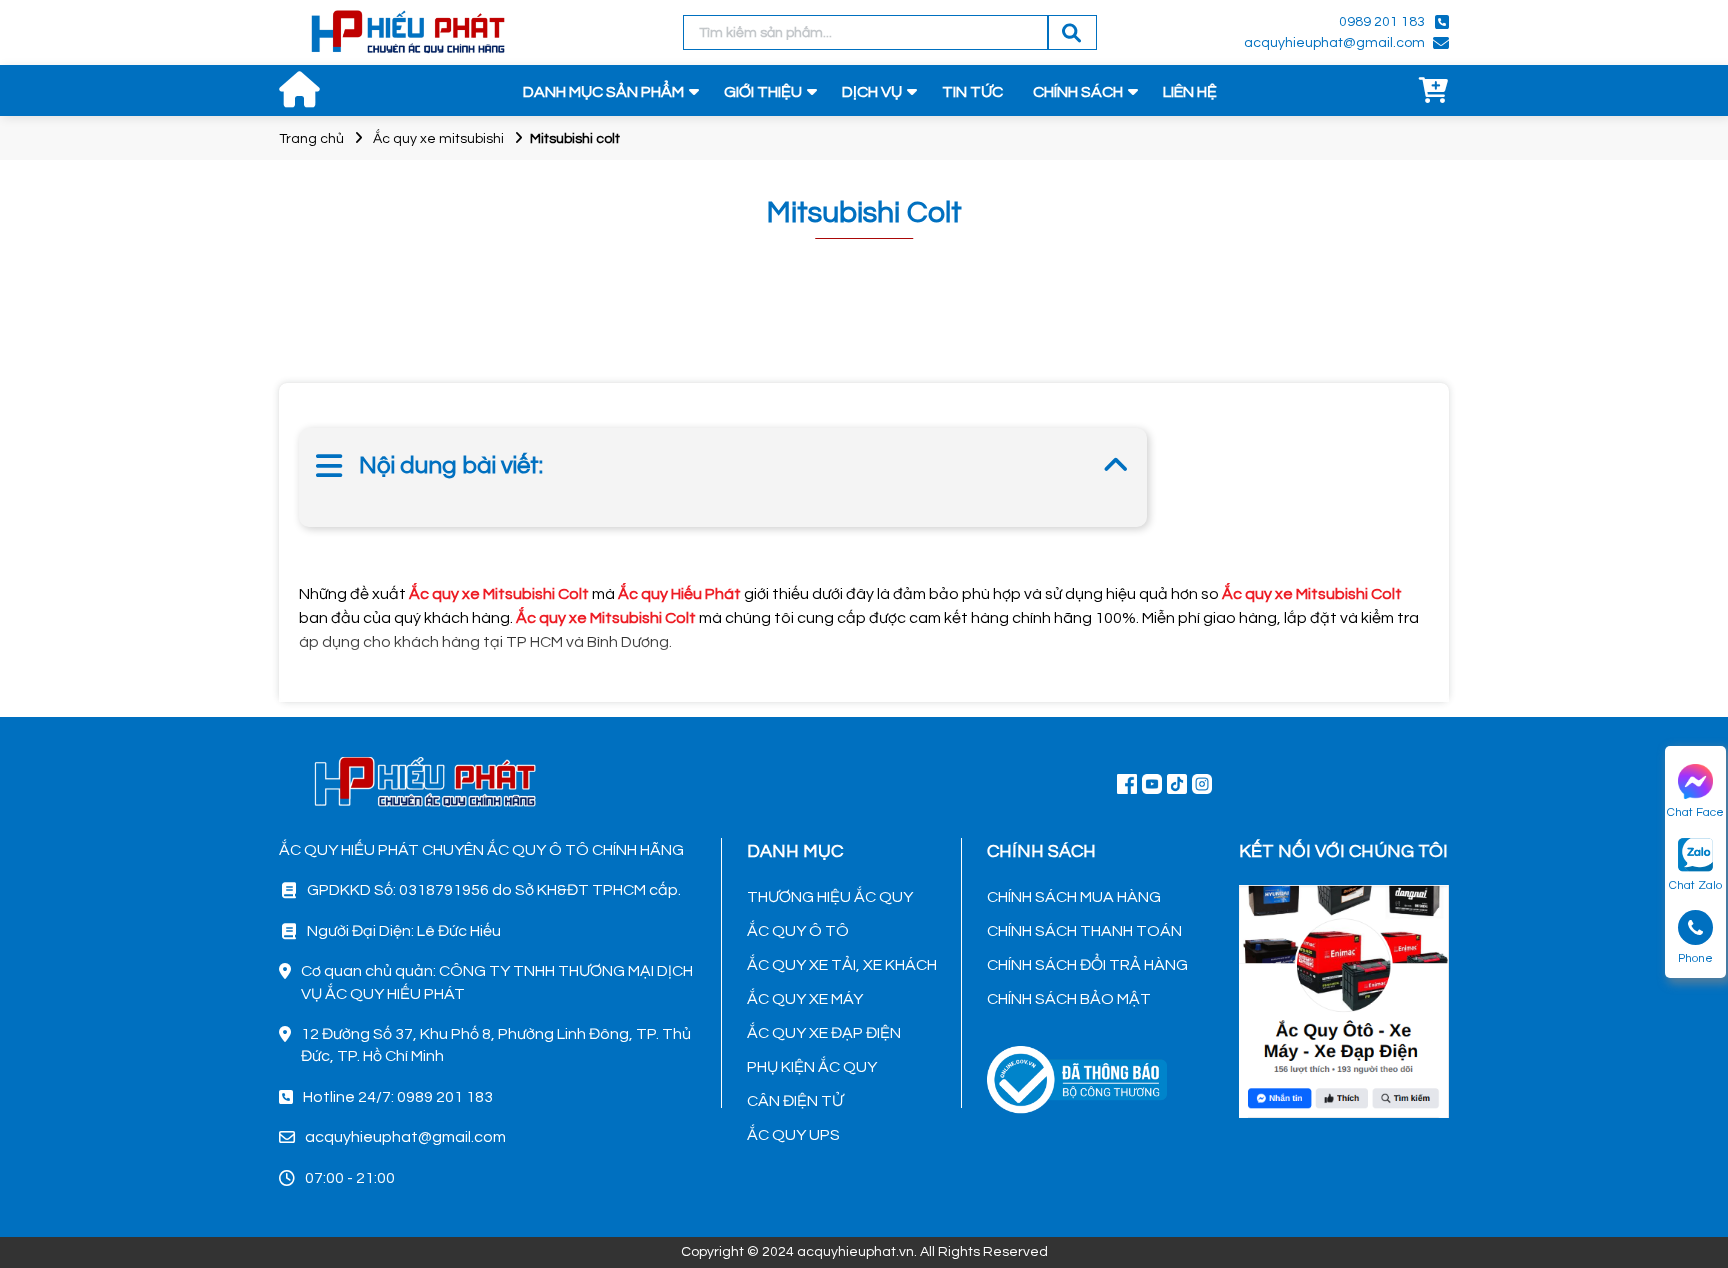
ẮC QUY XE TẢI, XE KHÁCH (842, 965)
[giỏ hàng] (1434, 92)
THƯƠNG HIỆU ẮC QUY (830, 897)
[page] (1127, 783)
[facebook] (1344, 999)
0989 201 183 (1382, 22)
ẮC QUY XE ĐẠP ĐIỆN (824, 1033)
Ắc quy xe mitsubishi (438, 139)
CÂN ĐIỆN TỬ (795, 1101)
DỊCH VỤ (872, 92)
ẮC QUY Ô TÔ (798, 931)
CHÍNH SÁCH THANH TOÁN (1084, 931)
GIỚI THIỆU (763, 92)
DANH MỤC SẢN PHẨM (603, 92)
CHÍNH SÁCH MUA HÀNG (1074, 897)
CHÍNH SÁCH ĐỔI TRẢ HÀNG (1087, 965)
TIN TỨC (972, 92)
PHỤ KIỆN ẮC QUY (812, 1067)
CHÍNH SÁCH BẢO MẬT (1069, 999)
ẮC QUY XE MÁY (805, 999)
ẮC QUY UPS (793, 1135)
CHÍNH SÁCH (1078, 92)
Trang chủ (311, 139)
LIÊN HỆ (1190, 92)
